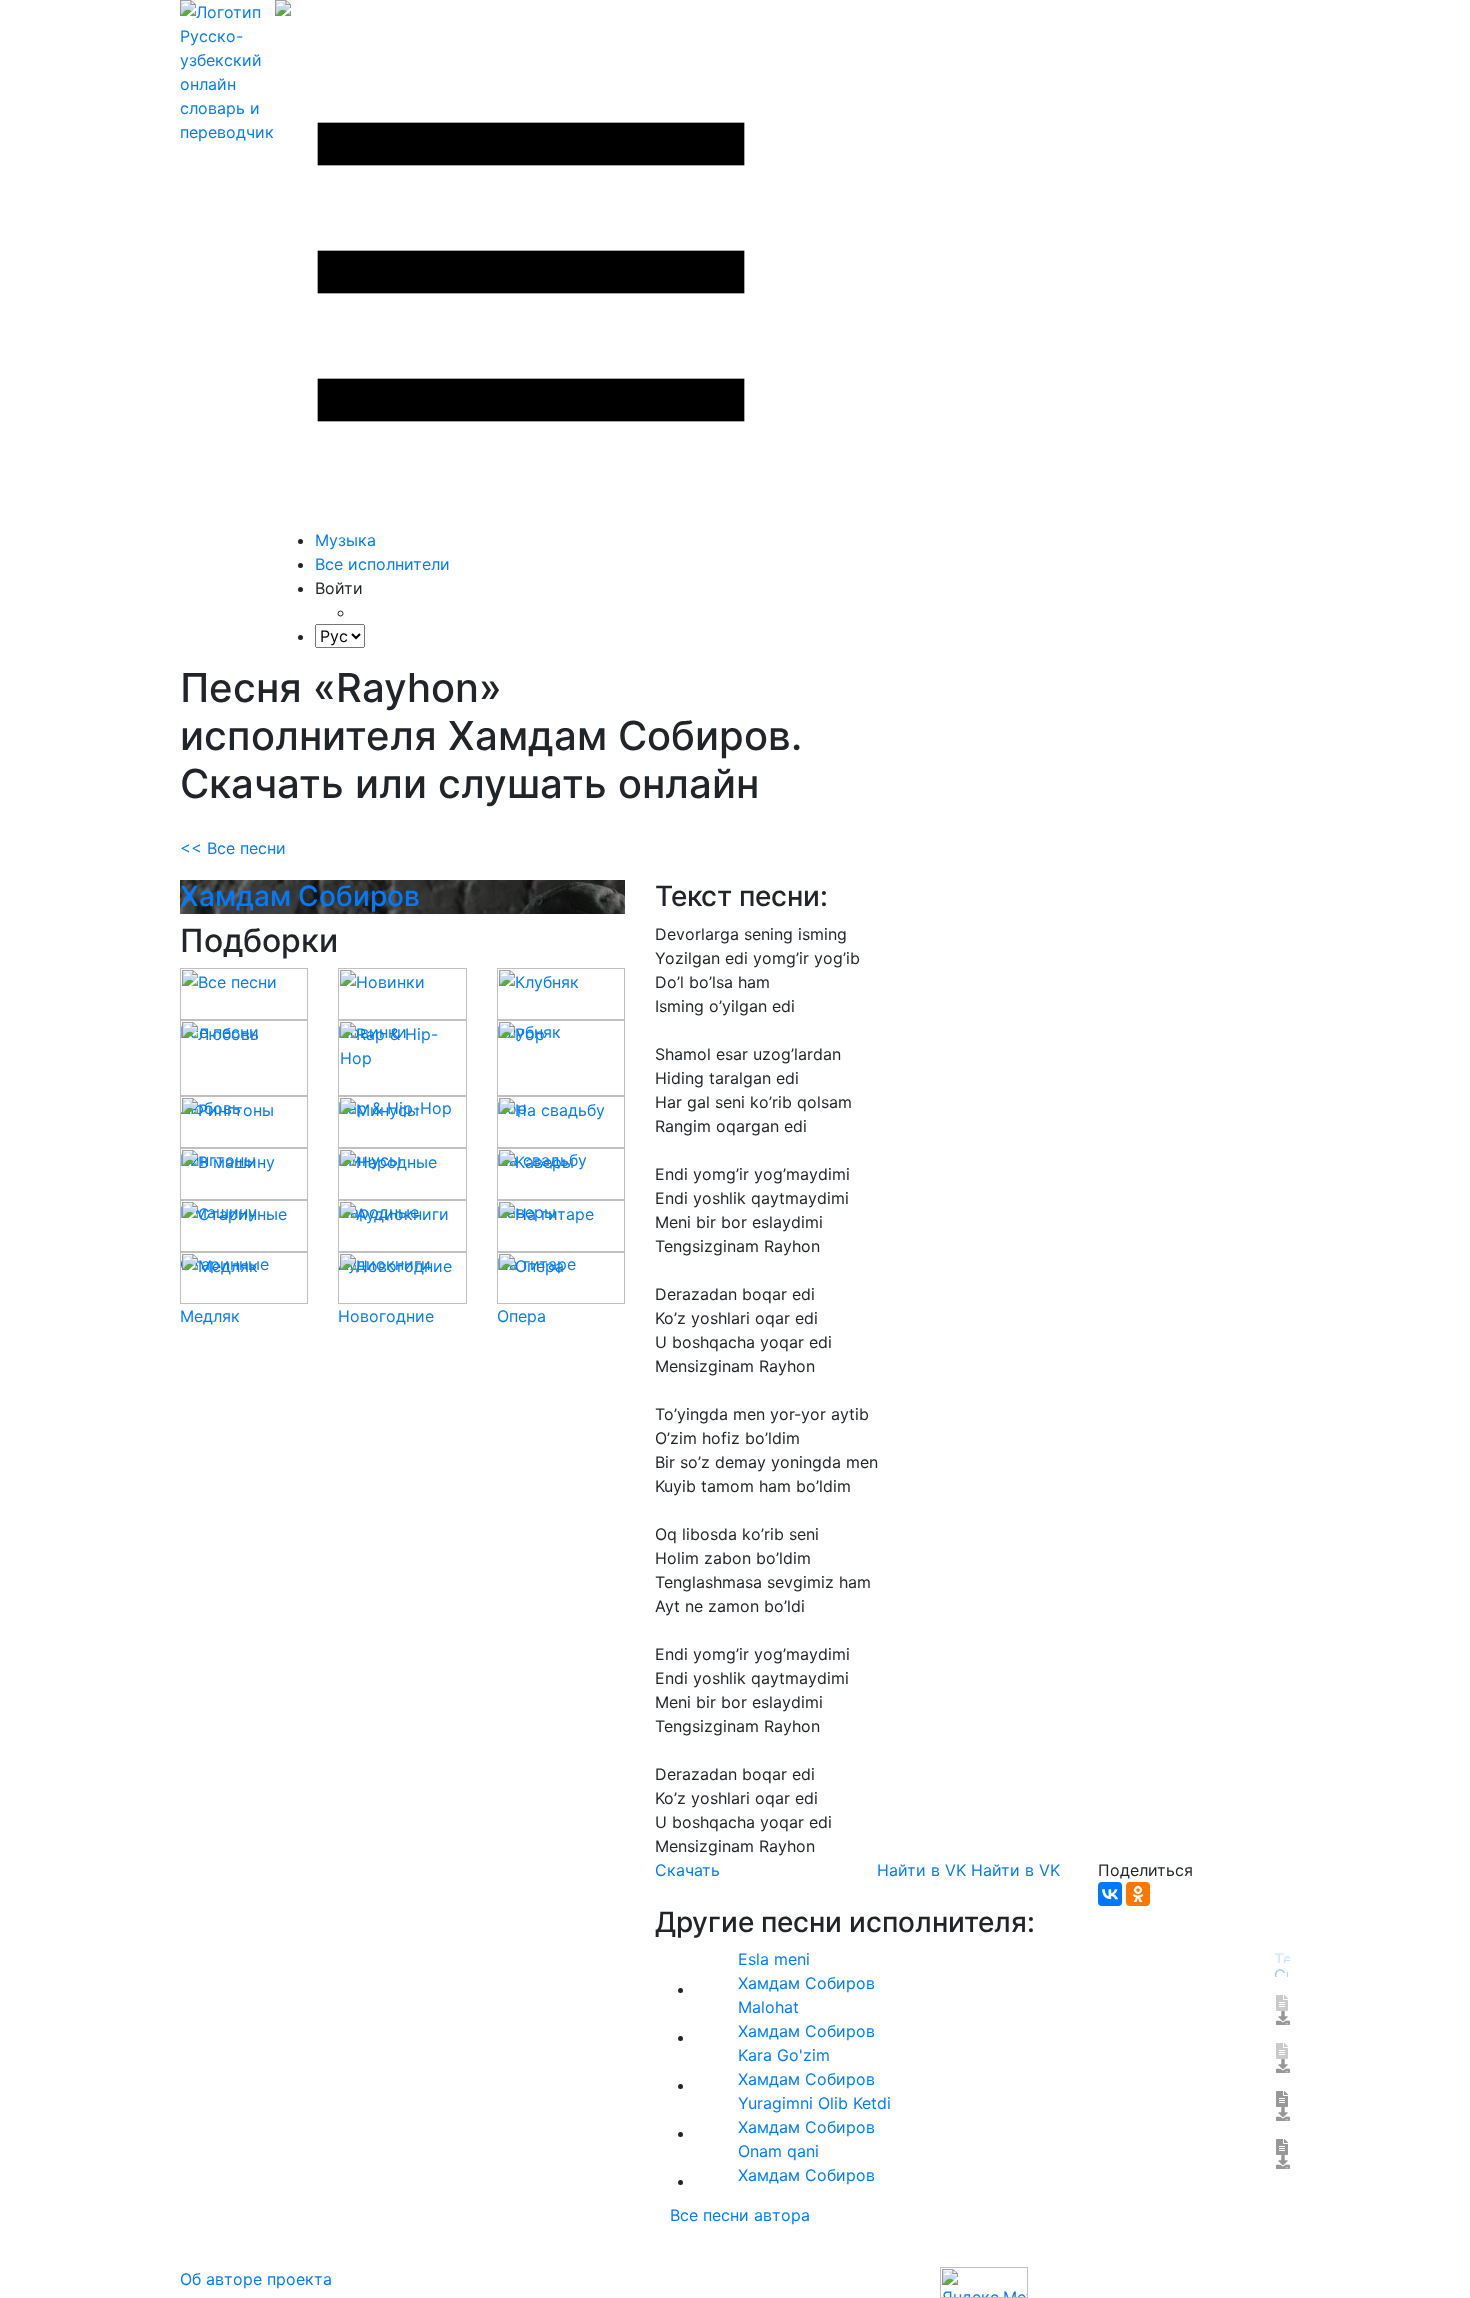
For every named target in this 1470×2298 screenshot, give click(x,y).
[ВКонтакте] (1110, 1894)
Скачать (687, 1870)
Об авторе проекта (256, 2279)
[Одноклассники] (1138, 1894)
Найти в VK (921, 1870)
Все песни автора (740, 2215)
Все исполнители (382, 564)
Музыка (345, 540)
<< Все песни (233, 848)
